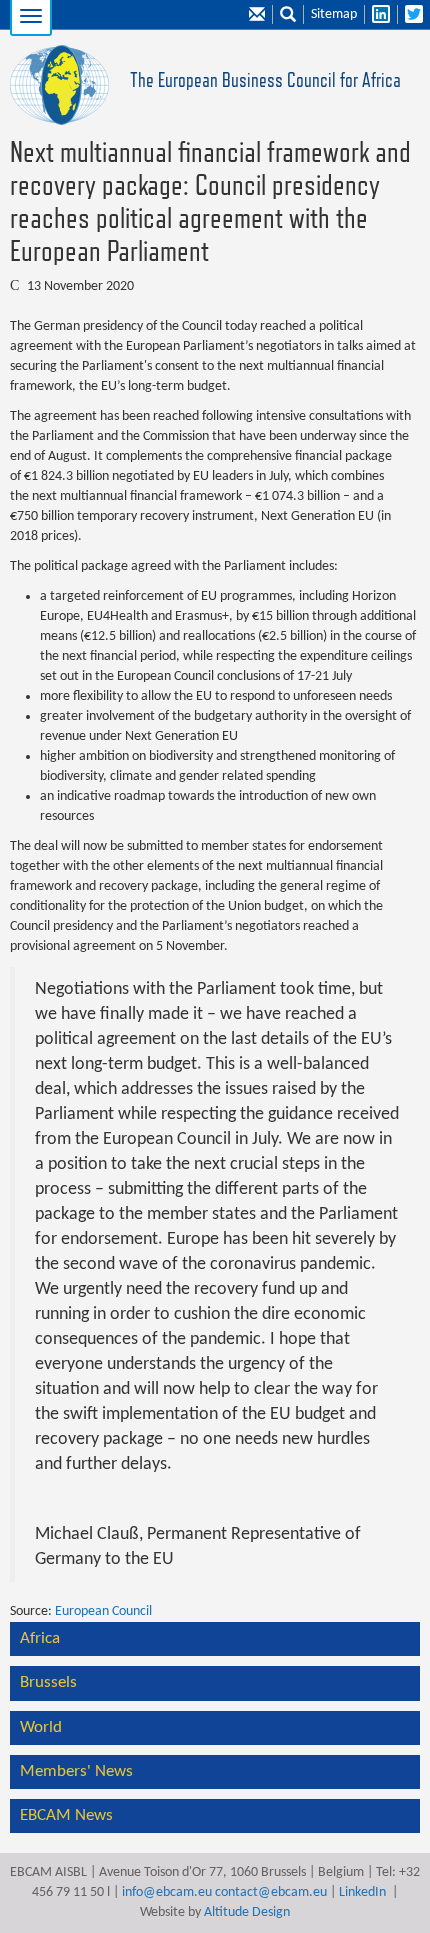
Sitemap (334, 14)
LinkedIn (362, 1892)
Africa (40, 1638)
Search (288, 15)
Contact (257, 15)
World (41, 1727)
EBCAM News (66, 1815)
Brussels (48, 1682)
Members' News (76, 1771)
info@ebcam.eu (167, 1892)
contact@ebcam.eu (271, 1892)
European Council (103, 1611)
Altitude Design (247, 1912)
